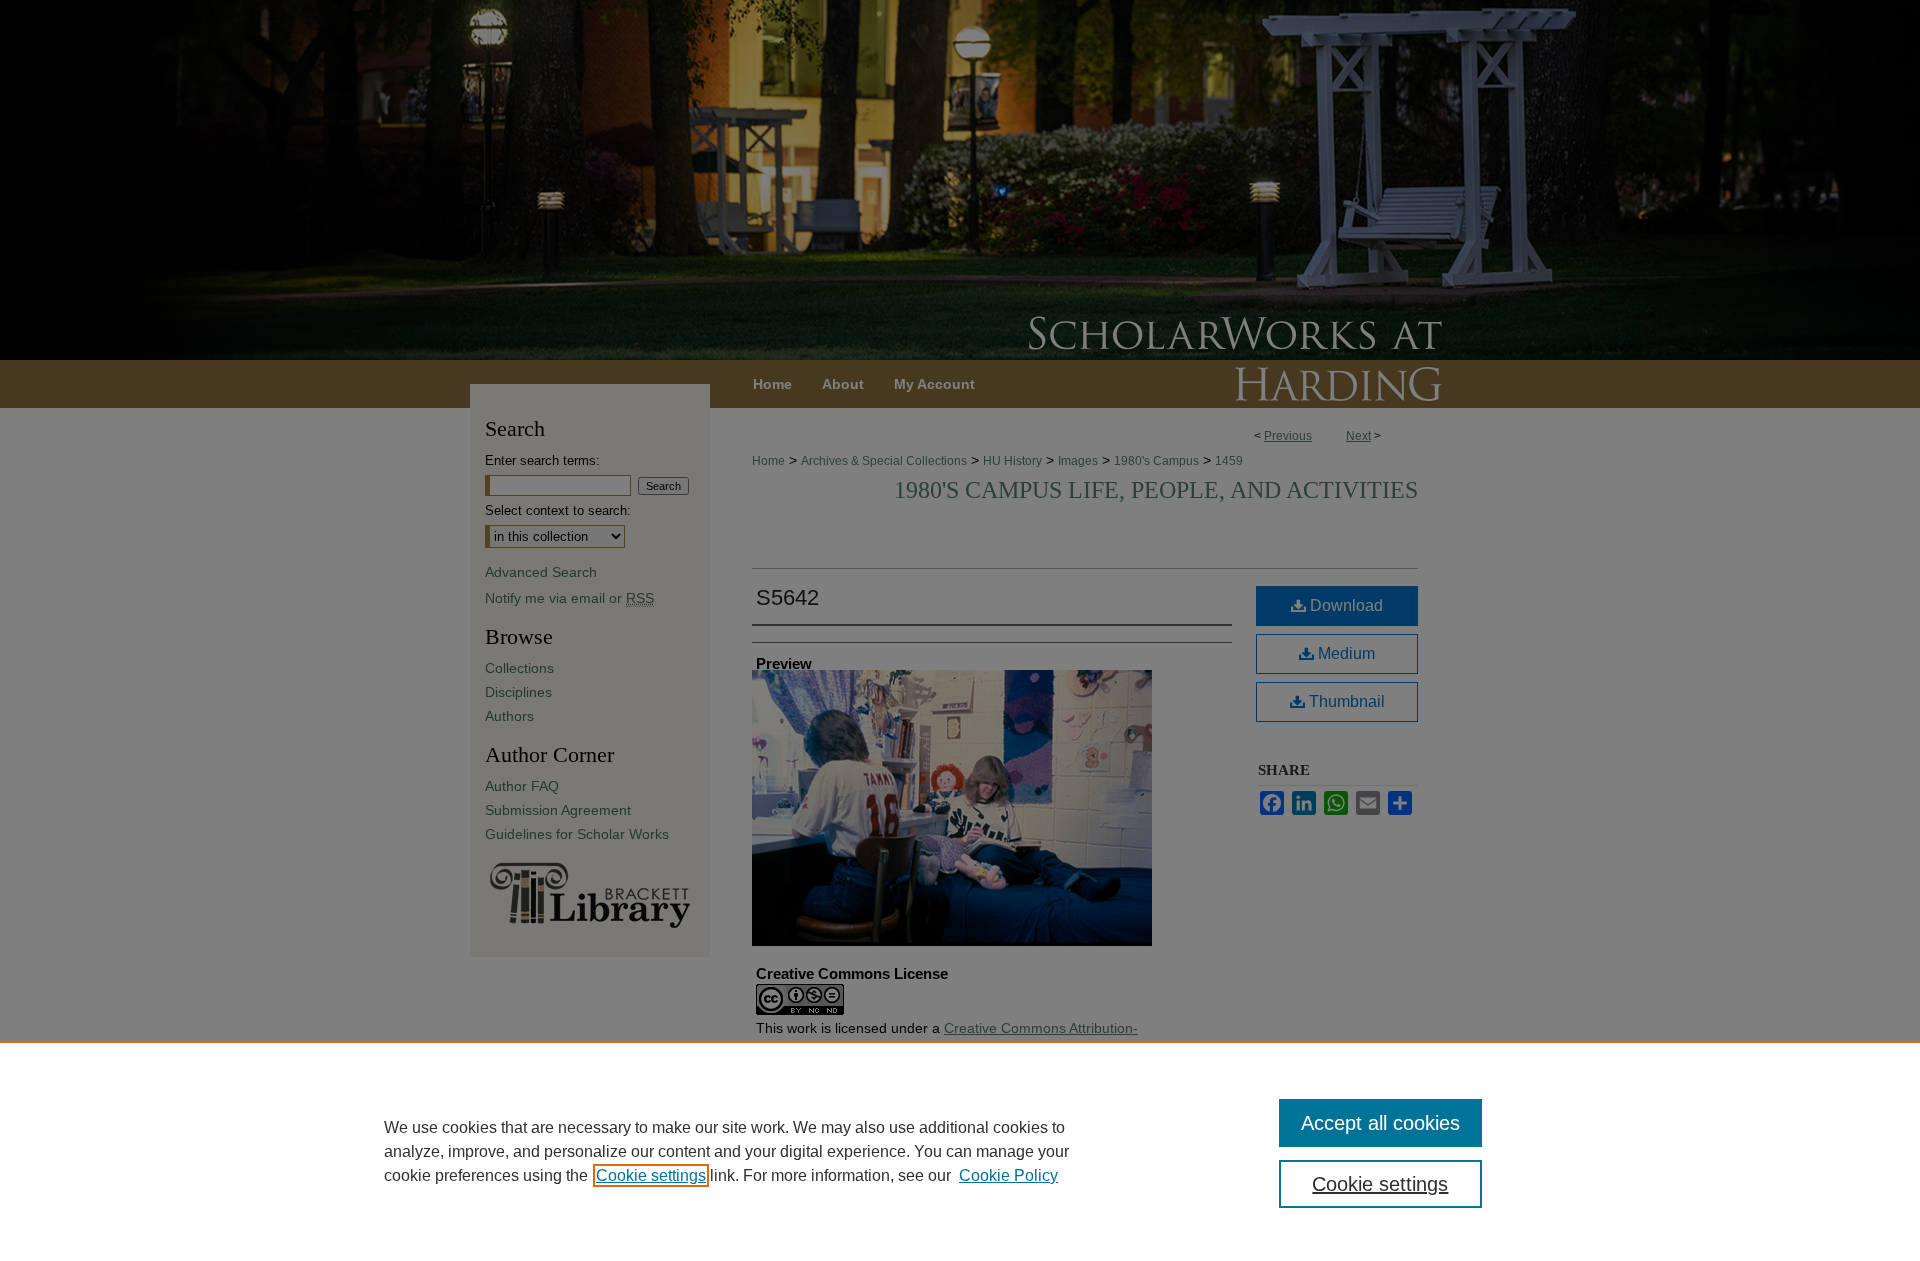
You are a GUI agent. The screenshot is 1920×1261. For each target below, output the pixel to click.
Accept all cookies (1380, 1123)
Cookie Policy (1008, 1175)
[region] (960, 1151)
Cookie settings (651, 1175)
